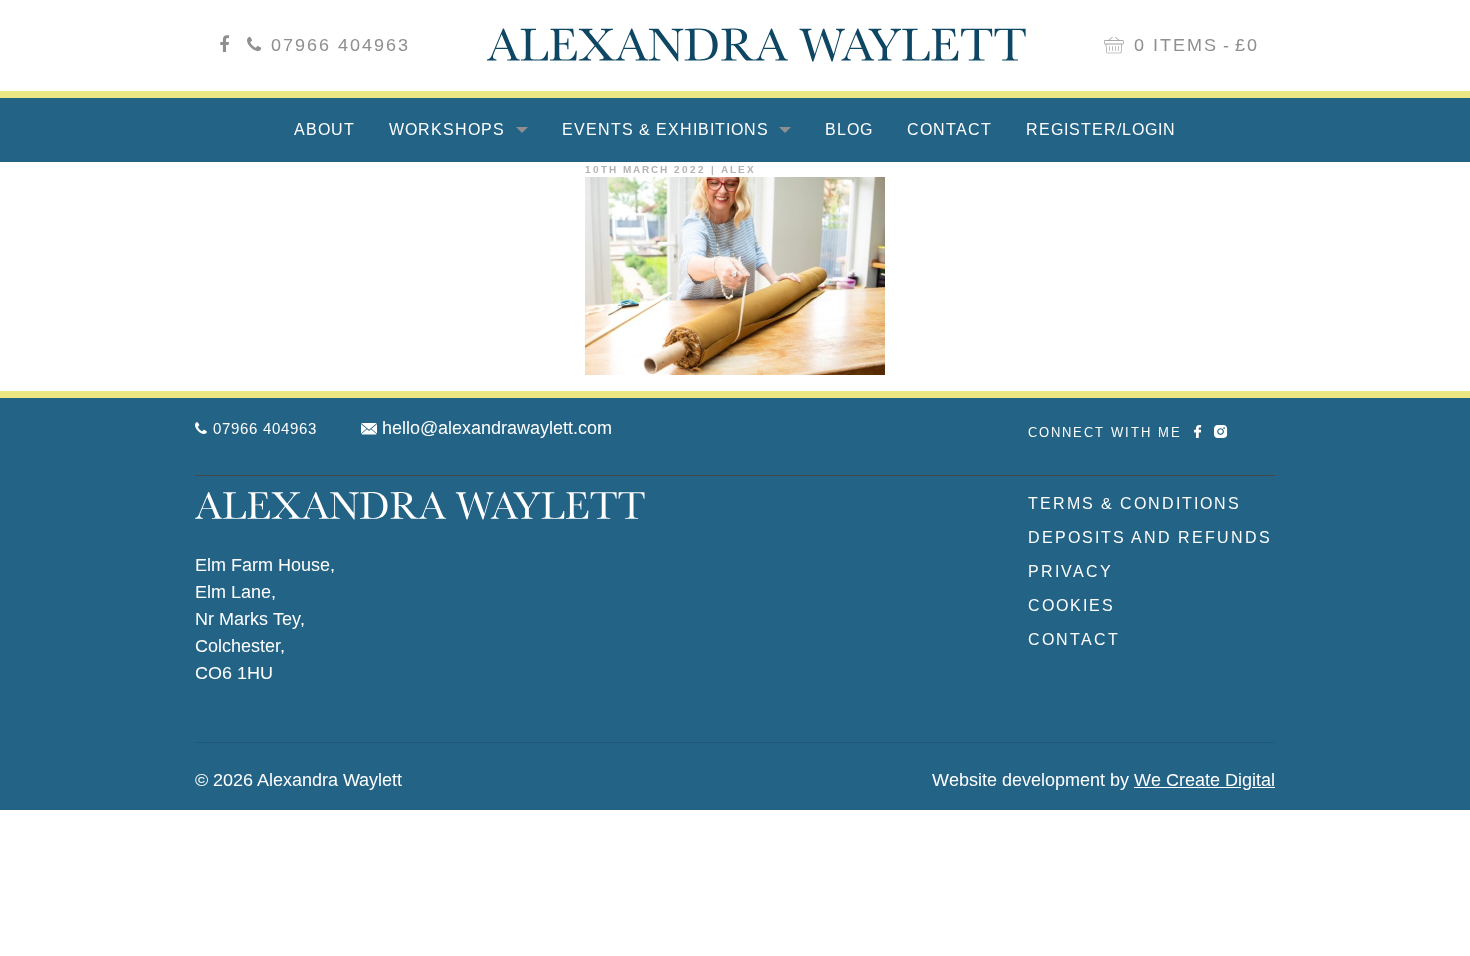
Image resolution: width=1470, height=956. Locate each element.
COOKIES (1071, 605)
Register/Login (1101, 129)
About (324, 129)
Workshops (449, 129)
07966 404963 (340, 45)
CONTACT (1074, 639)
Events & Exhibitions (668, 129)
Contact (949, 129)
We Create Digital (1204, 780)
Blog (849, 129)
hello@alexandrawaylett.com (497, 428)
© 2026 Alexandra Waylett (298, 780)
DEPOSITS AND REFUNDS (1150, 537)
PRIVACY (1070, 571)
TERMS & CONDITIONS (1134, 503)
